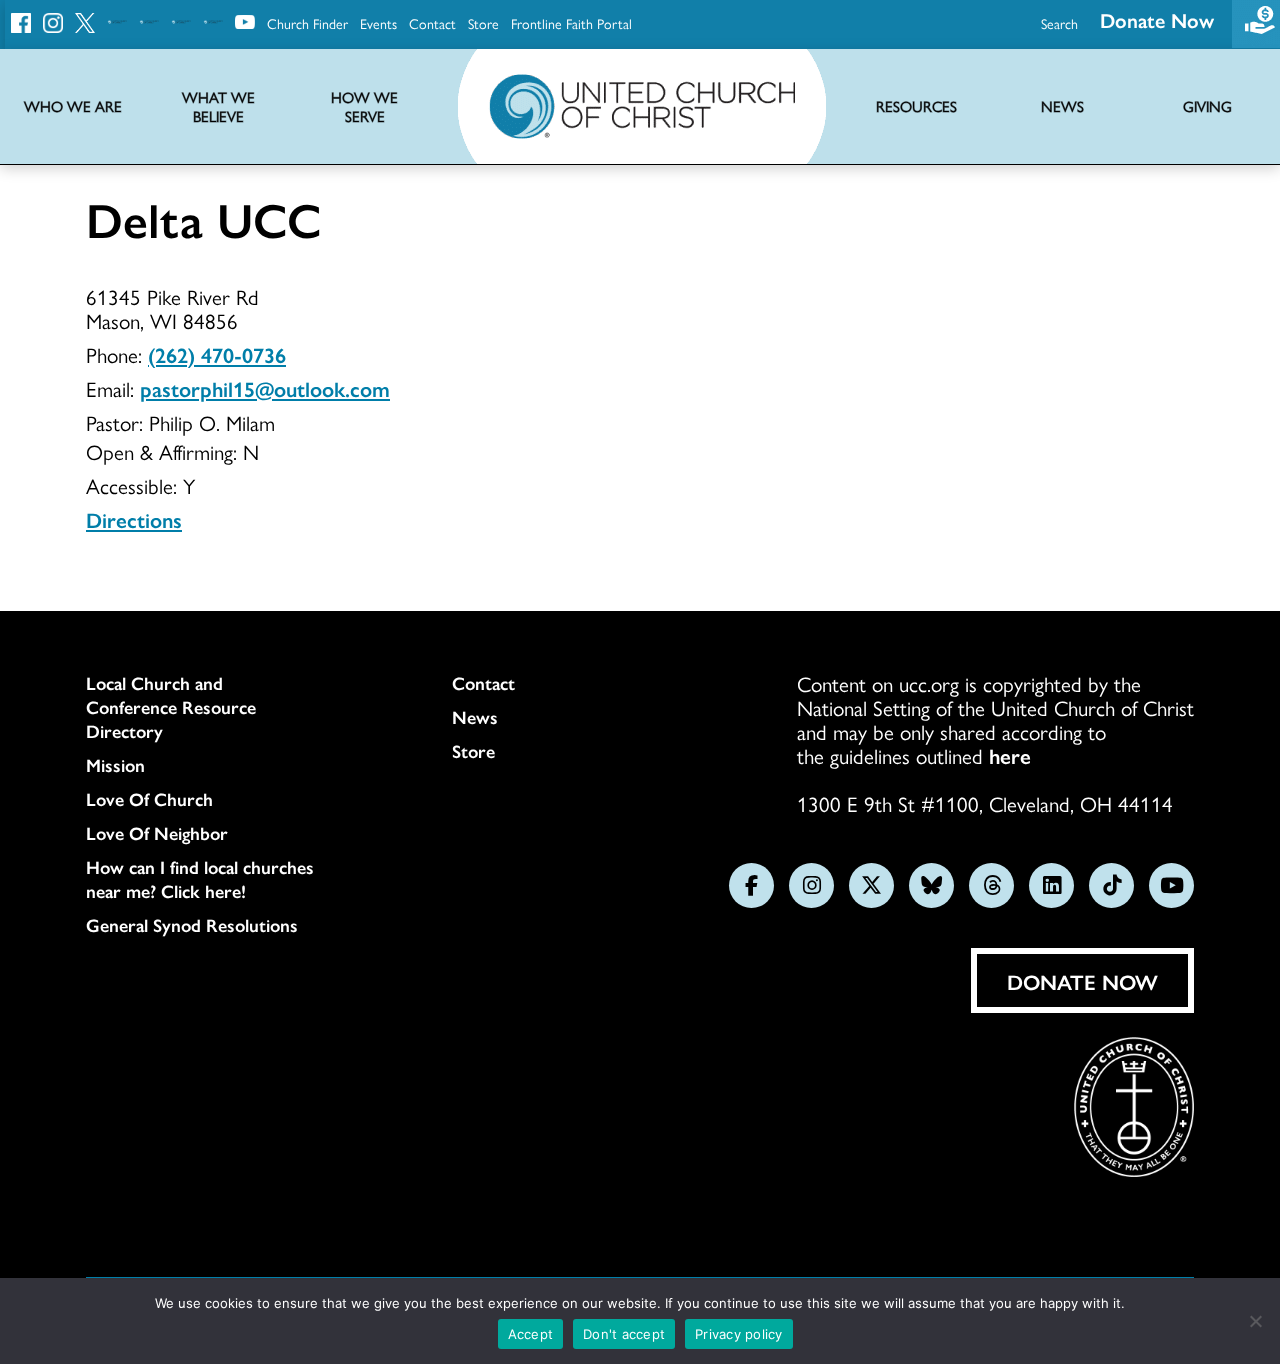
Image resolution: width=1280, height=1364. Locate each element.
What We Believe (218, 107)
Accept (531, 1334)
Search (1059, 23)
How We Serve (364, 107)
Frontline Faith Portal (571, 23)
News (475, 717)
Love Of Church (149, 799)
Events (378, 23)
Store (483, 23)
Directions (134, 519)
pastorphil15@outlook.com (265, 388)
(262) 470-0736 (217, 354)
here (1010, 755)
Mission (115, 765)
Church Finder (307, 23)
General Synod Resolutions (192, 925)
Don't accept (624, 1334)
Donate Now (1157, 19)
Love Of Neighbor (157, 833)
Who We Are (73, 106)
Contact (432, 23)
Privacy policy (739, 1334)
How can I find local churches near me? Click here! (200, 879)
